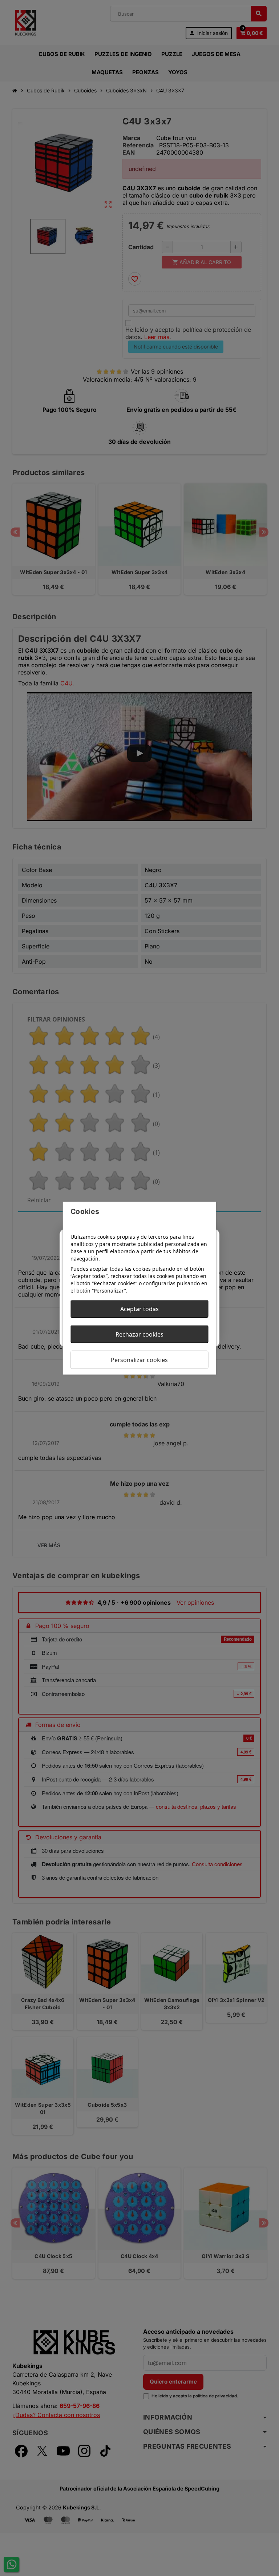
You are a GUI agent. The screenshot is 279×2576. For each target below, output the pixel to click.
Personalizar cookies (139, 1359)
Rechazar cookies (139, 1334)
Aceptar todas (139, 1309)
